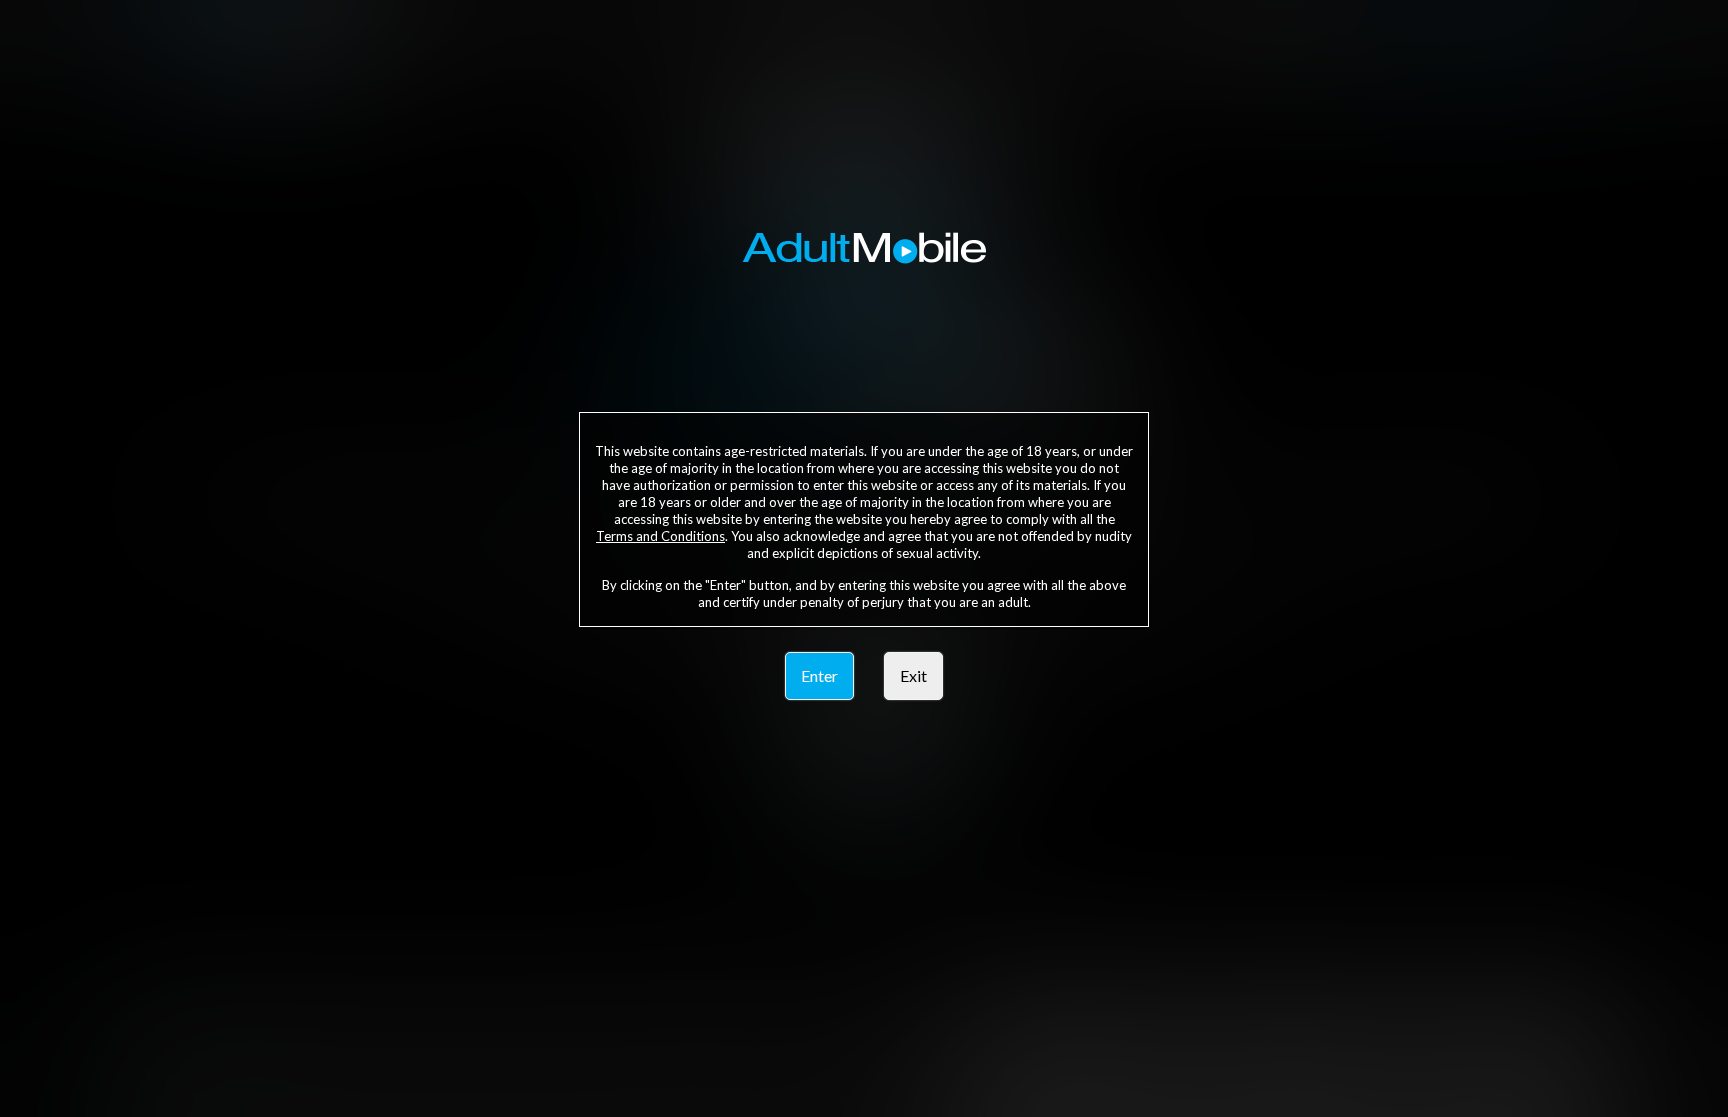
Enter (819, 675)
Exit (913, 675)
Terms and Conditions (660, 536)
